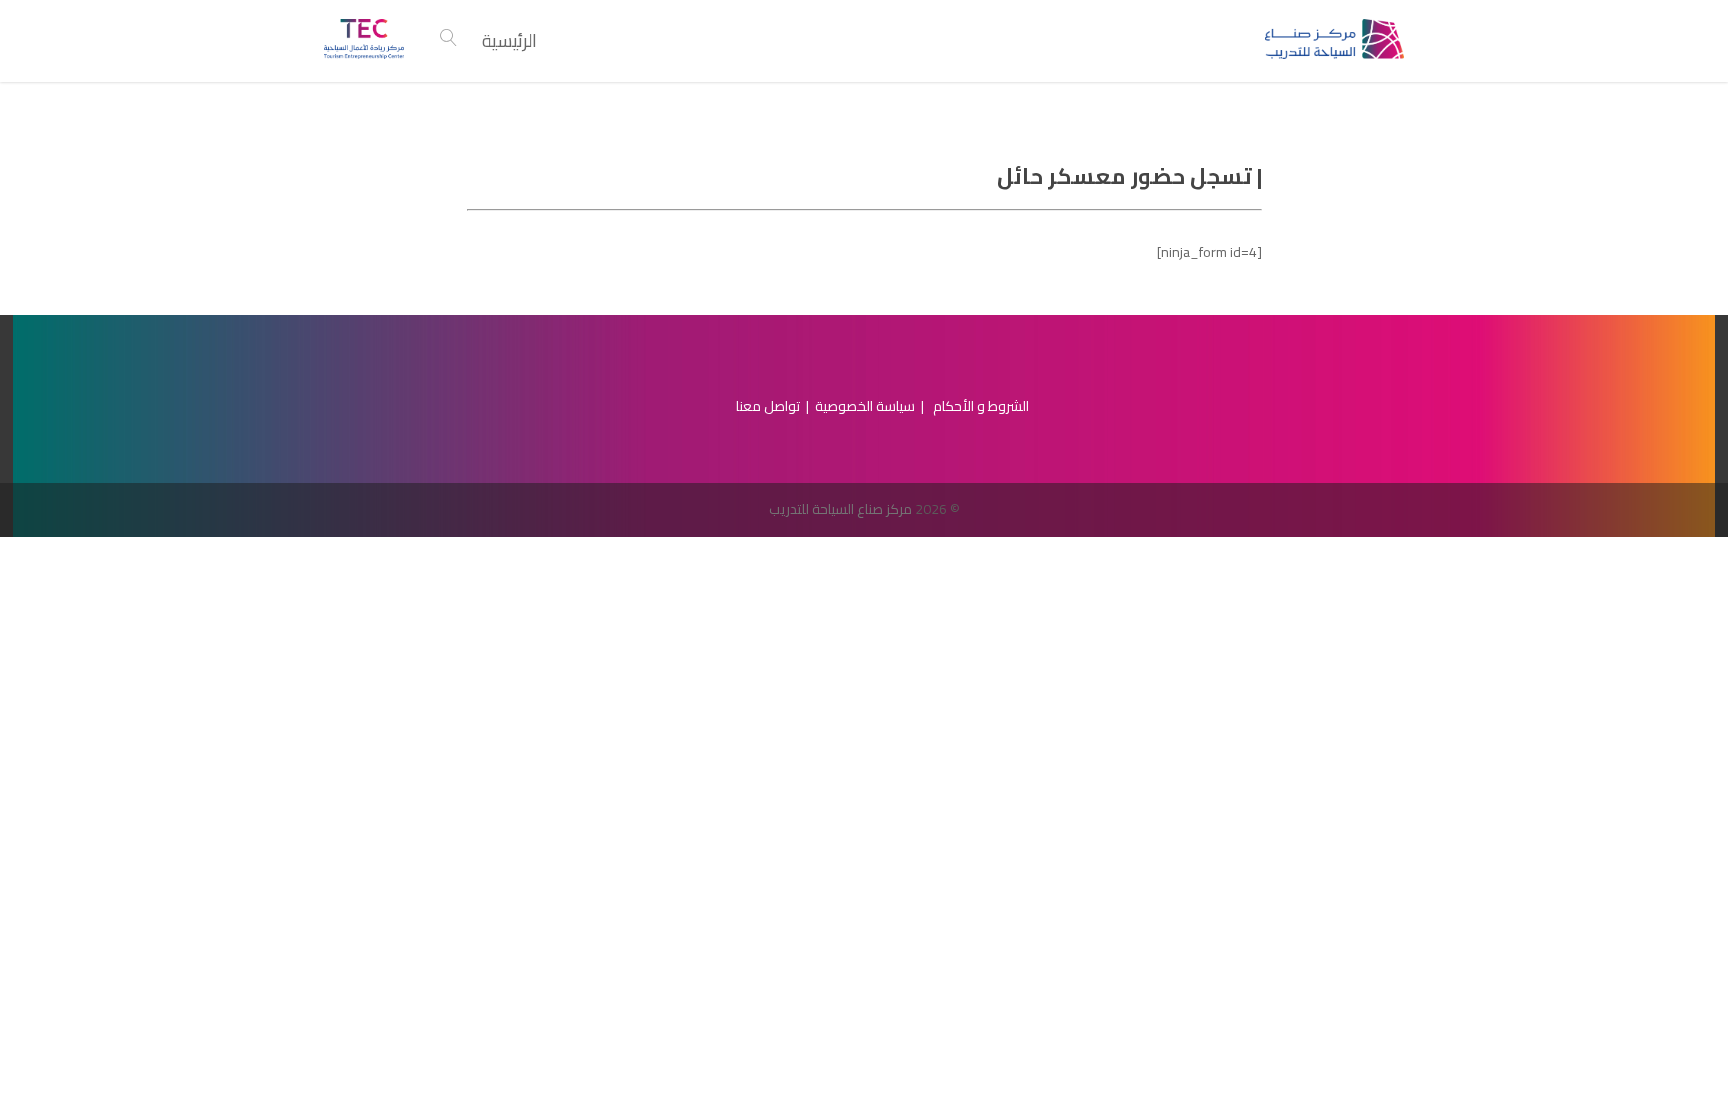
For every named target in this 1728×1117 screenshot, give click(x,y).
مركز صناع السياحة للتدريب (840, 509)
